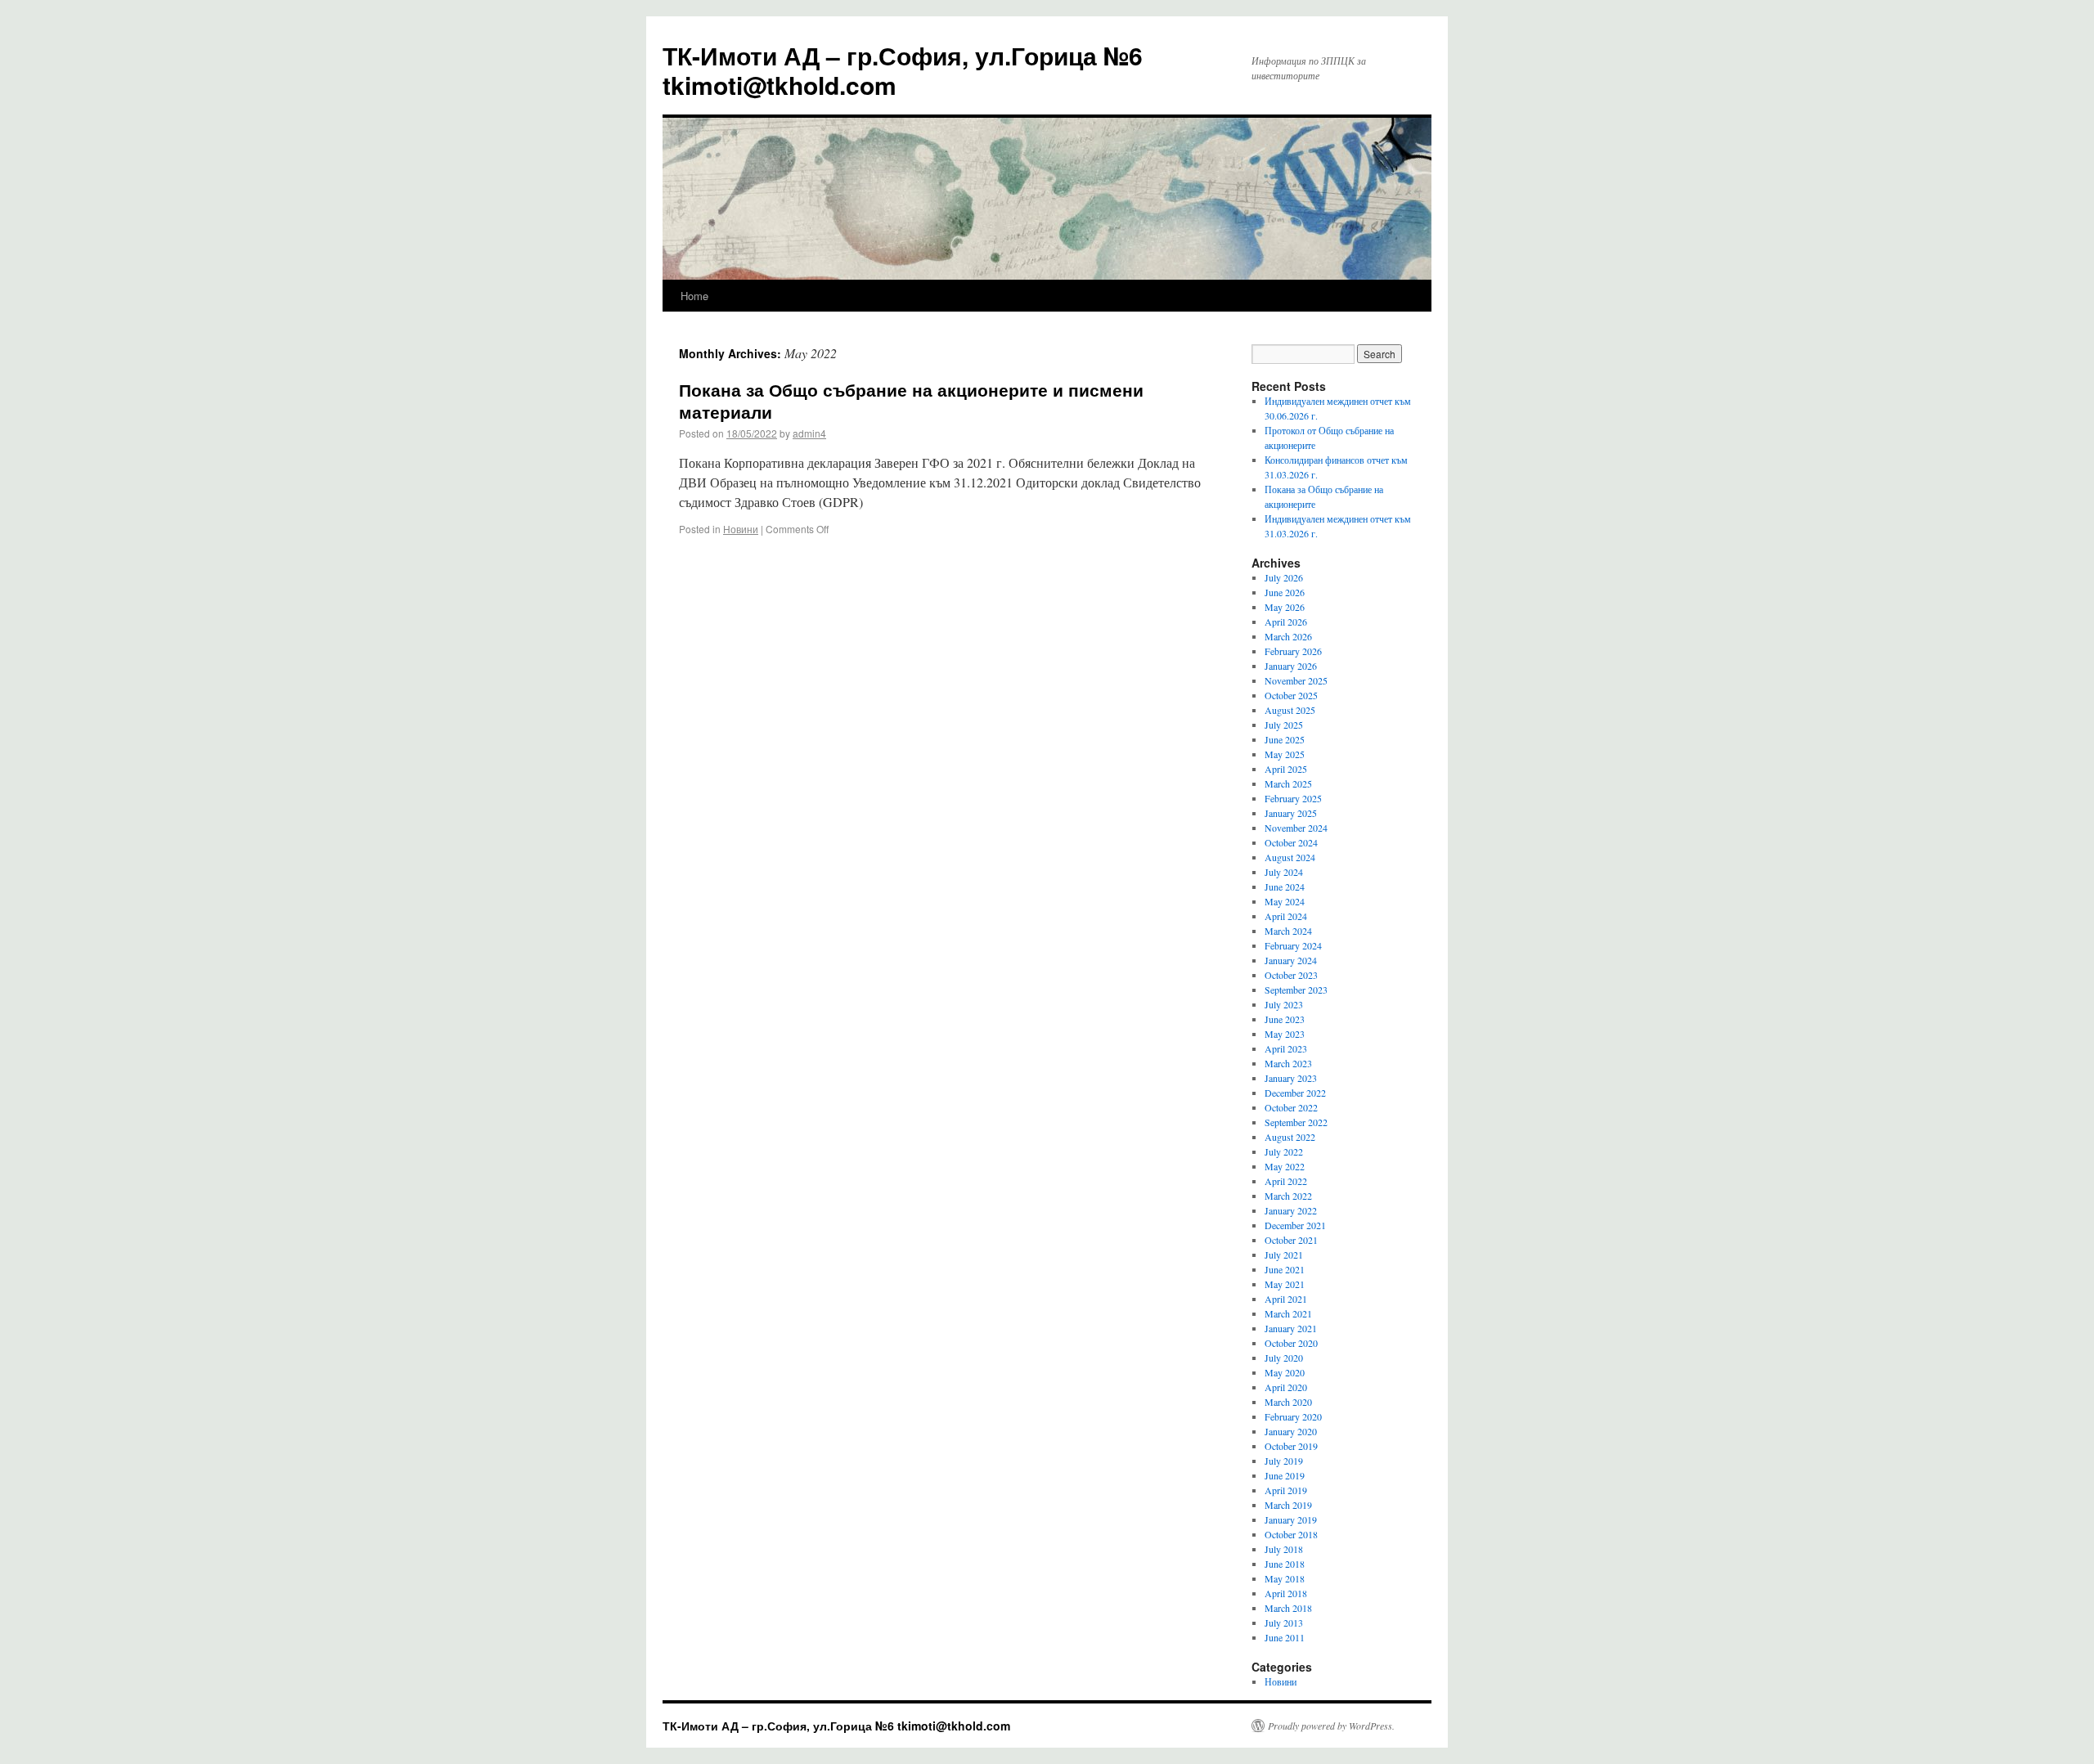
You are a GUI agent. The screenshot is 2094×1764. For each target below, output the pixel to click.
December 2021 (1295, 1225)
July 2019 (1284, 1461)
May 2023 (1285, 1034)
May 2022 (1285, 1166)
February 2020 (1293, 1416)
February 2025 (1293, 798)
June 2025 (1285, 739)
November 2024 (1296, 828)
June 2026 (1285, 592)
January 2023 (1291, 1078)
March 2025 (1288, 783)
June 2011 (1285, 1637)
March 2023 (1288, 1063)
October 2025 (1291, 695)
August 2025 (1290, 710)
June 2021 (1285, 1269)
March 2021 (1288, 1313)
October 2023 (1291, 975)
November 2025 (1296, 680)
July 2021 (1284, 1255)
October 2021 (1291, 1240)
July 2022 (1284, 1151)
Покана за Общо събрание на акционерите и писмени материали (911, 400)
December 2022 (1295, 1093)
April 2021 (1286, 1299)
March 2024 (1288, 931)
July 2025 (1284, 725)
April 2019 (1286, 1490)
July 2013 (1284, 1623)
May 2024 (1285, 901)
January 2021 (1291, 1328)
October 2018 (1291, 1534)
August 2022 (1290, 1137)
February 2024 (1293, 945)
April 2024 (1286, 916)
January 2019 (1291, 1519)
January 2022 (1291, 1210)
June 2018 (1285, 1564)
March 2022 (1288, 1196)
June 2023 (1285, 1019)
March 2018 (1288, 1608)
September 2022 (1296, 1122)
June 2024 (1285, 886)
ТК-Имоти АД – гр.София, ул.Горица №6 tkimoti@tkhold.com (903, 70)
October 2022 (1291, 1107)
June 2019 (1285, 1475)
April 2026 (1286, 622)
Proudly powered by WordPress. (1331, 1726)
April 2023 (1286, 1048)
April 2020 (1286, 1387)
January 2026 (1291, 666)
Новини (741, 529)
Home (694, 296)
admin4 (809, 433)
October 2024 (1291, 842)
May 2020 (1285, 1372)
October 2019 (1291, 1446)
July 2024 (1284, 872)
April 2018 (1286, 1593)
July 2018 (1284, 1549)
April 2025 (1286, 769)
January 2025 (1291, 813)
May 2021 (1285, 1284)
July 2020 (1284, 1358)
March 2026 (1288, 636)
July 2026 (1284, 577)
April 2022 (1286, 1181)
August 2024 (1290, 857)
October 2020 (1291, 1343)
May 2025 (1285, 754)
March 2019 (1288, 1505)
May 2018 (1285, 1578)
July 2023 (1284, 1004)
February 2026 (1293, 651)
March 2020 (1288, 1402)
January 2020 (1291, 1431)
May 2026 (1285, 607)
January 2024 (1291, 960)
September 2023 (1296, 990)
